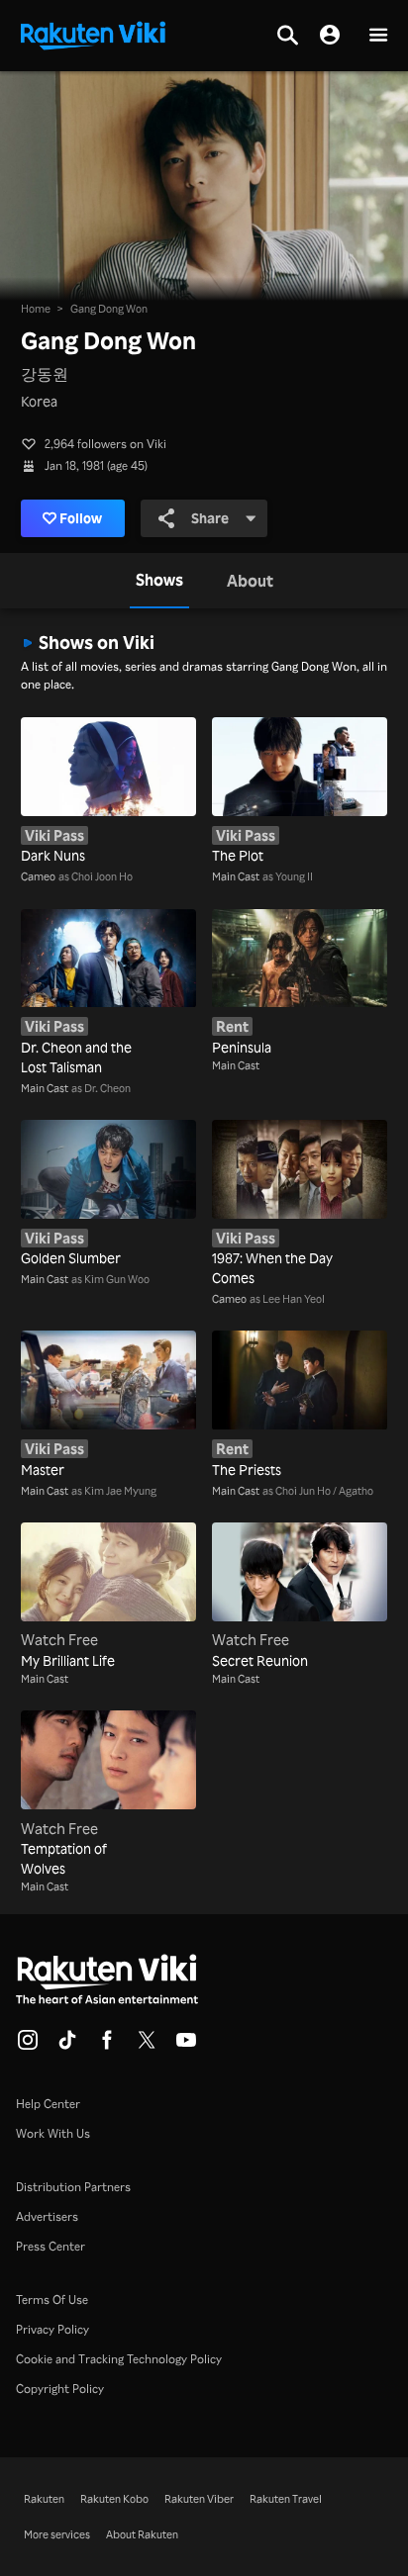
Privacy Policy (52, 2329)
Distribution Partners (73, 2187)
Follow (81, 518)
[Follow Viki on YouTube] (186, 2046)
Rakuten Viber (199, 2499)
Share (210, 518)
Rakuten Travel (286, 2499)
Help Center (48, 2104)
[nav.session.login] (330, 36)
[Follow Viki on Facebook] (107, 2046)
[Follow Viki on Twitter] (147, 2046)
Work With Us (53, 2133)
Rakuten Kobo (114, 2499)
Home (36, 309)
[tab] (159, 581)
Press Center (51, 2246)
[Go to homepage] (93, 34)
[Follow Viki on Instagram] (28, 2046)
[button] (378, 36)
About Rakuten (142, 2534)
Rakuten (44, 2499)
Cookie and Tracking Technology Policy (119, 2359)
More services (57, 2534)
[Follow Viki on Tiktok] (67, 2046)
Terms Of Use (52, 2300)
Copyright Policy (60, 2389)
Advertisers (47, 2216)
